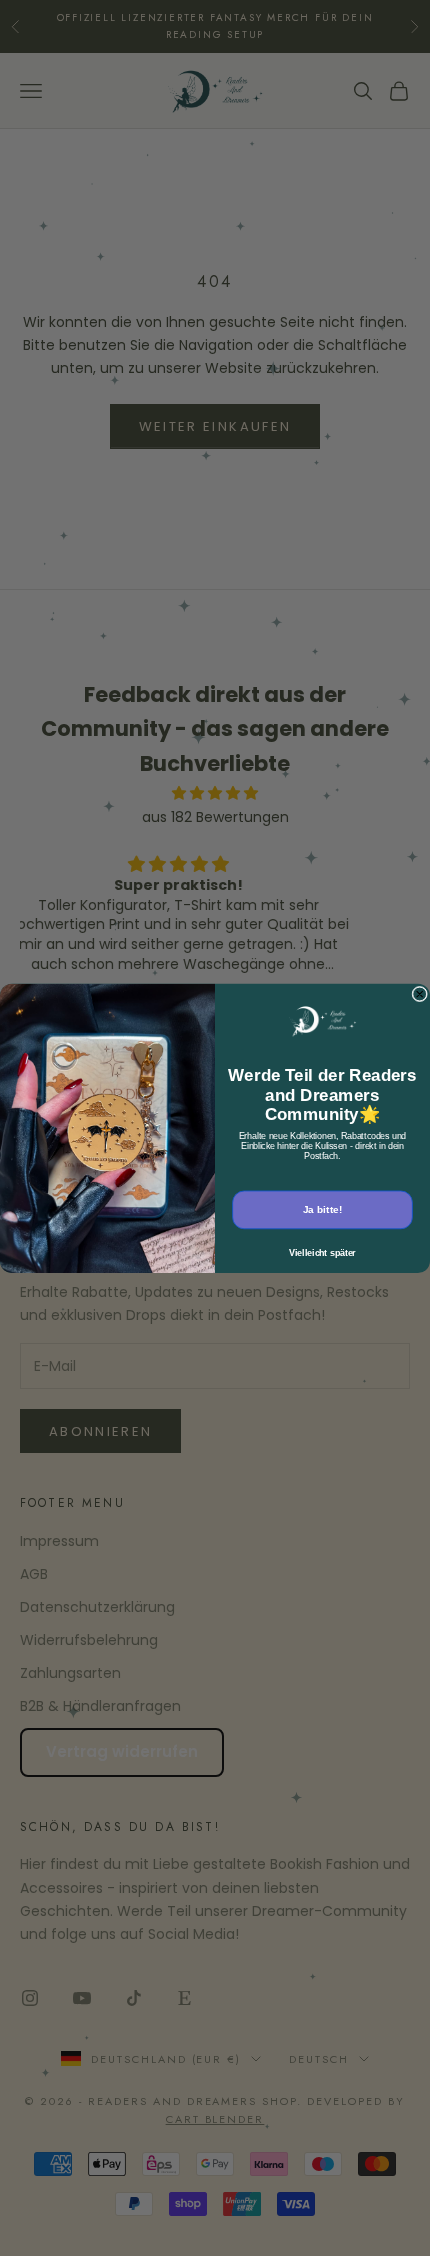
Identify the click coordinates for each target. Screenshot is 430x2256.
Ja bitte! (323, 1209)
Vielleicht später (322, 1252)
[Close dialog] (420, 994)
